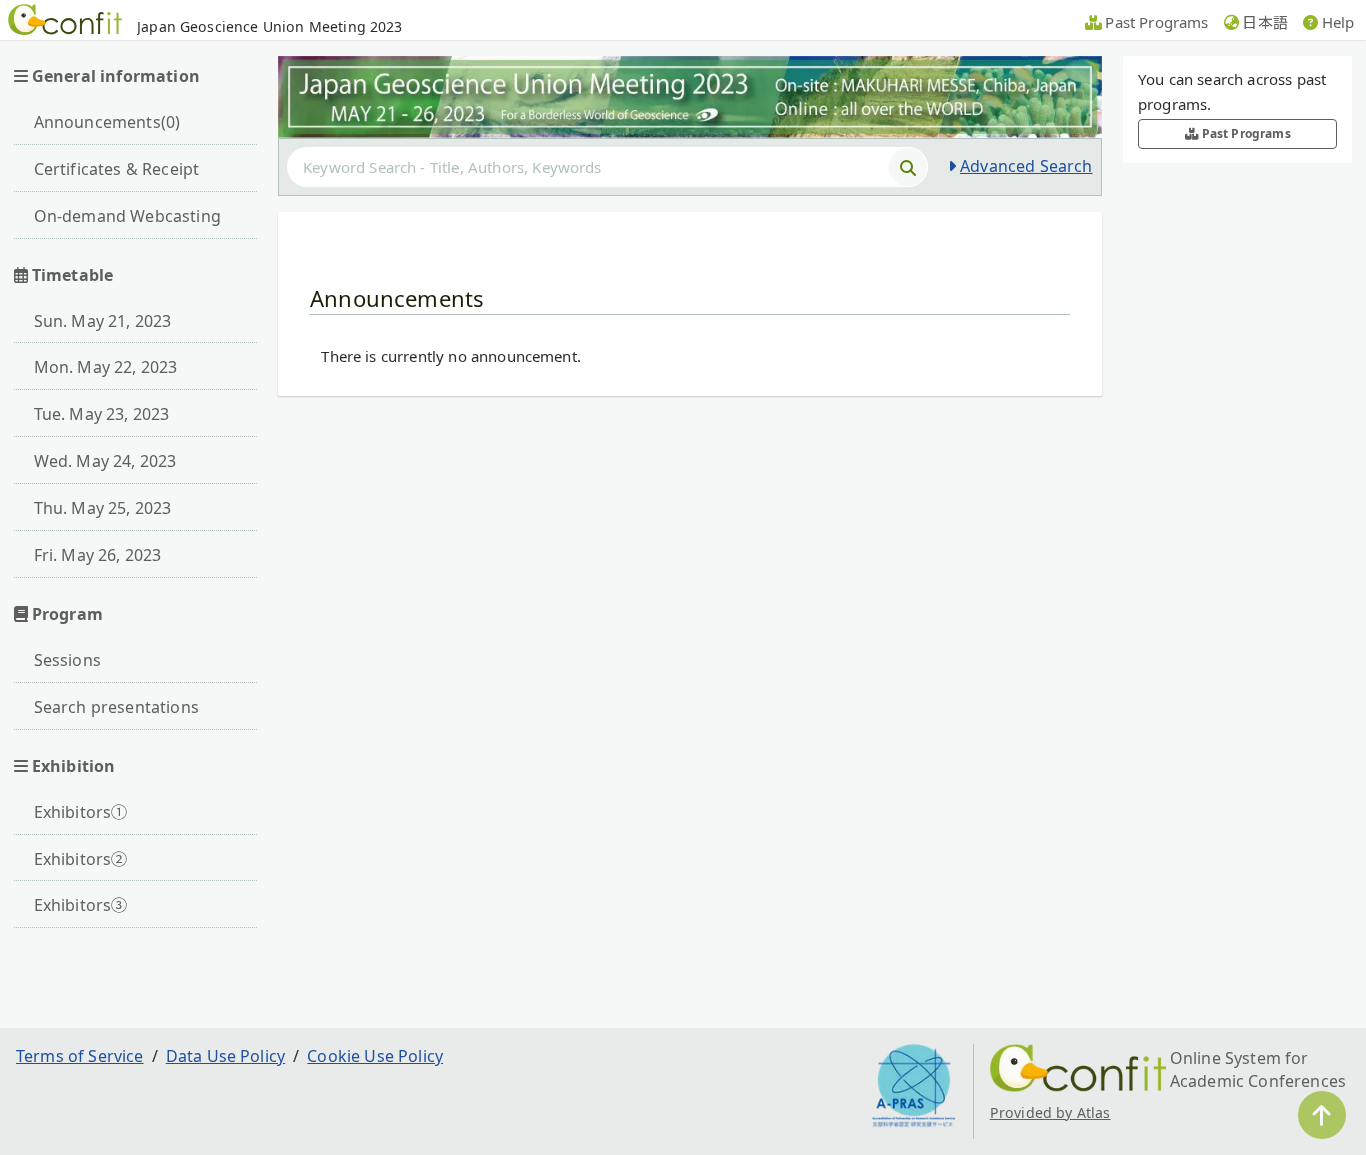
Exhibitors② (81, 859)
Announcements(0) (107, 122)
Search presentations (116, 707)
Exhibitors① (81, 812)
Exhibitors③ (81, 905)
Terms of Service (80, 1056)
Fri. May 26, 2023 (98, 555)
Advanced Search (1026, 166)
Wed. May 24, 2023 (105, 461)
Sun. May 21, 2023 (103, 321)
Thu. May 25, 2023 (103, 508)
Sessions (67, 660)
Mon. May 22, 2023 (106, 367)
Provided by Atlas (1050, 1112)
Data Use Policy (225, 1056)
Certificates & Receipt (117, 169)
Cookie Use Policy (375, 1056)
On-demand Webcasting (127, 216)
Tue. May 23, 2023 (102, 414)
